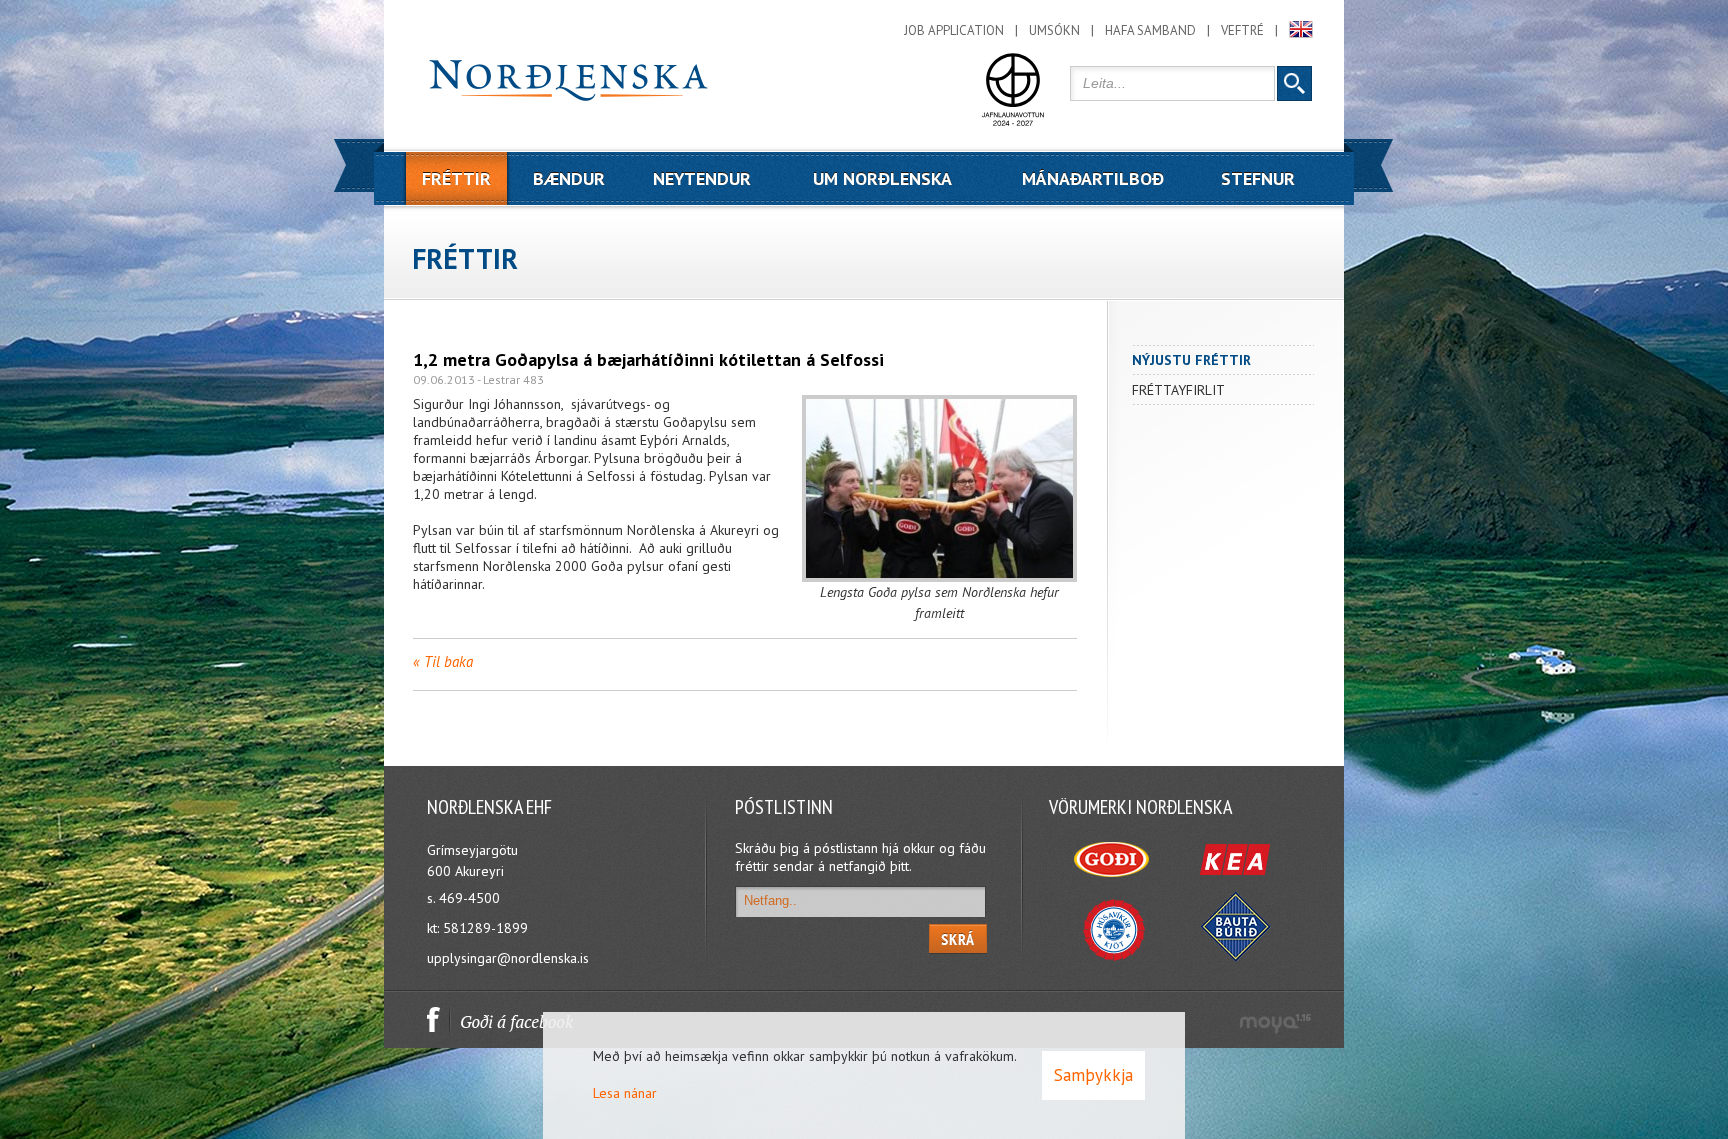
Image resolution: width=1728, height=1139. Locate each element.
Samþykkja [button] (1093, 1075)
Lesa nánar (625, 1093)
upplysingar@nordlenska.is (508, 958)
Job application (954, 30)
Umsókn (1054, 30)
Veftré (1242, 30)
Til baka (448, 661)
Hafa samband (1150, 30)
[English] (1301, 29)
